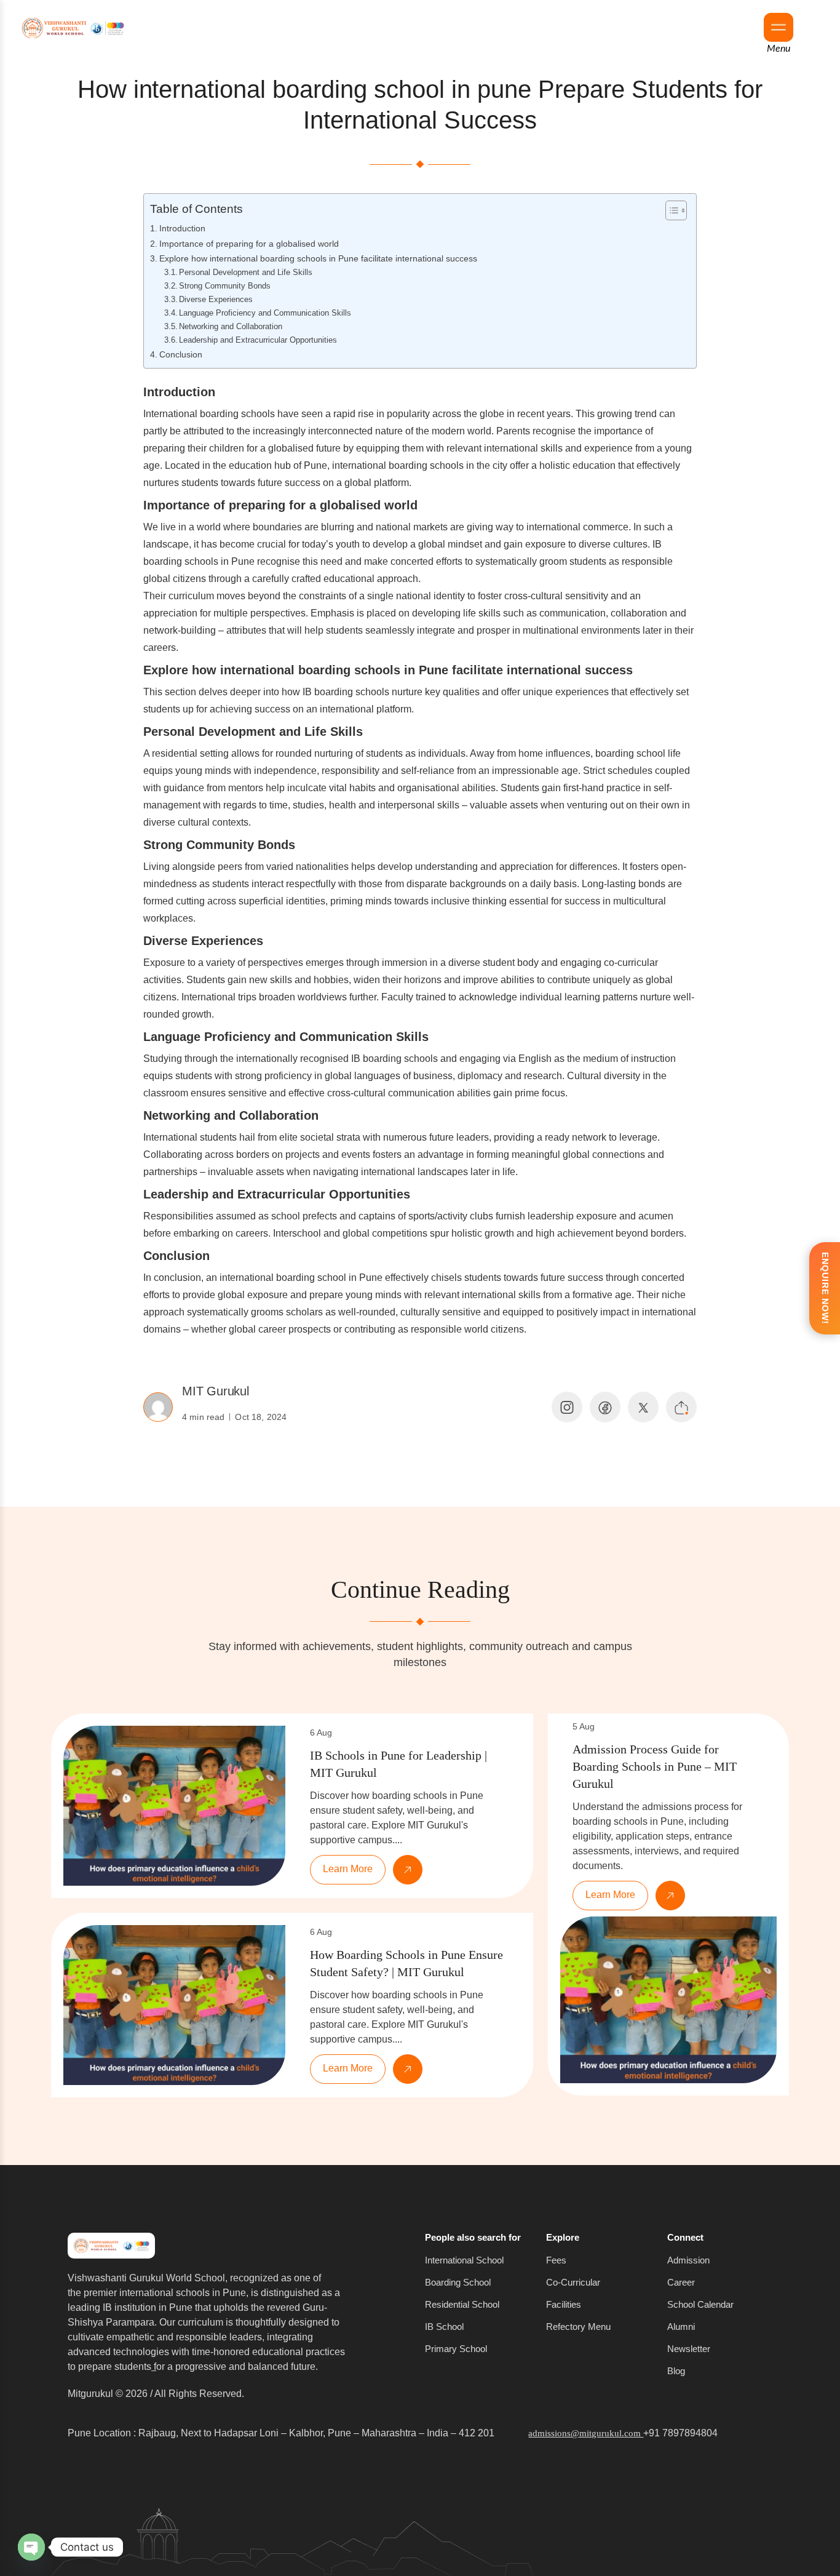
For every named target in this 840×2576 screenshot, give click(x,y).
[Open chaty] (31, 2542)
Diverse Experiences (216, 299)
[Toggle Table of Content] (670, 210)
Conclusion (181, 354)
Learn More (348, 1869)
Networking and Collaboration (233, 326)
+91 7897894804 (680, 2433)
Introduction (185, 228)
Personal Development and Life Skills (246, 272)
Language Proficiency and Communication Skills (265, 313)
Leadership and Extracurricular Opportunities (260, 340)
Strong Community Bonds (227, 286)
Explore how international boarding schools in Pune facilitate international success (318, 258)
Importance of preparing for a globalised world (249, 244)
